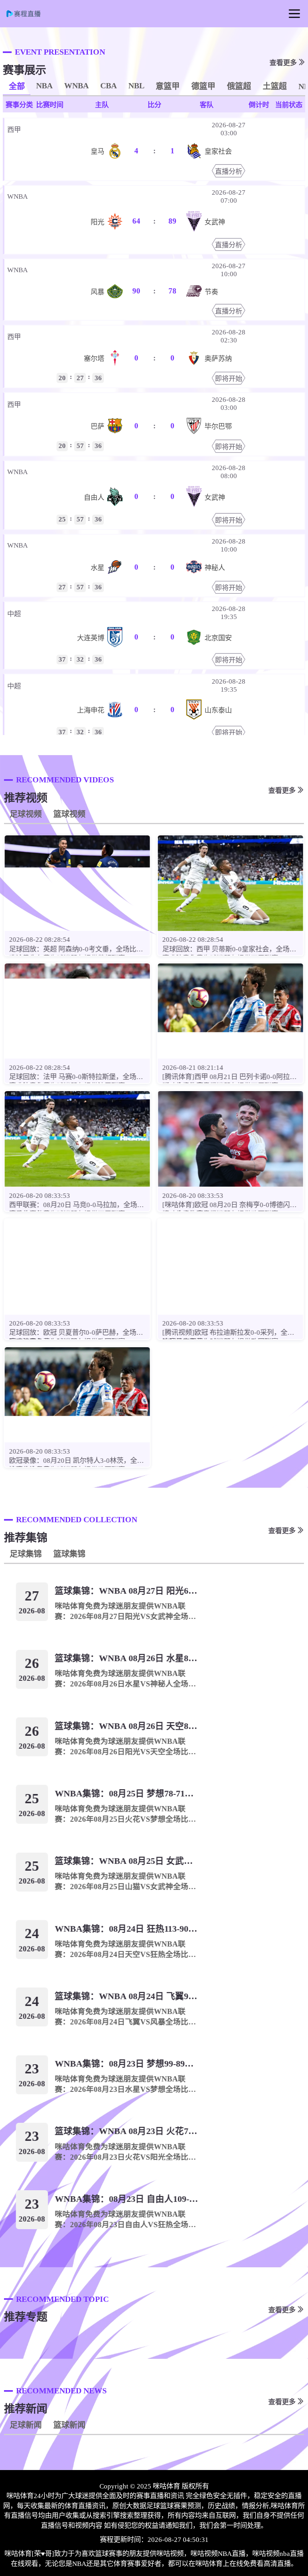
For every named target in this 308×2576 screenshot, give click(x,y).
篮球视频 (69, 814)
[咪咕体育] (28, 16)
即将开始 (229, 379)
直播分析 (229, 172)
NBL (136, 86)
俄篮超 (239, 86)
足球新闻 (26, 2425)
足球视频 (26, 814)
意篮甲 (168, 86)
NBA (44, 86)
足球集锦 (26, 1554)
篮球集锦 (69, 1554)
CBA (108, 86)
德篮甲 (203, 86)
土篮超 (275, 86)
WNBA (76, 86)
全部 (17, 86)
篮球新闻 (69, 2425)
